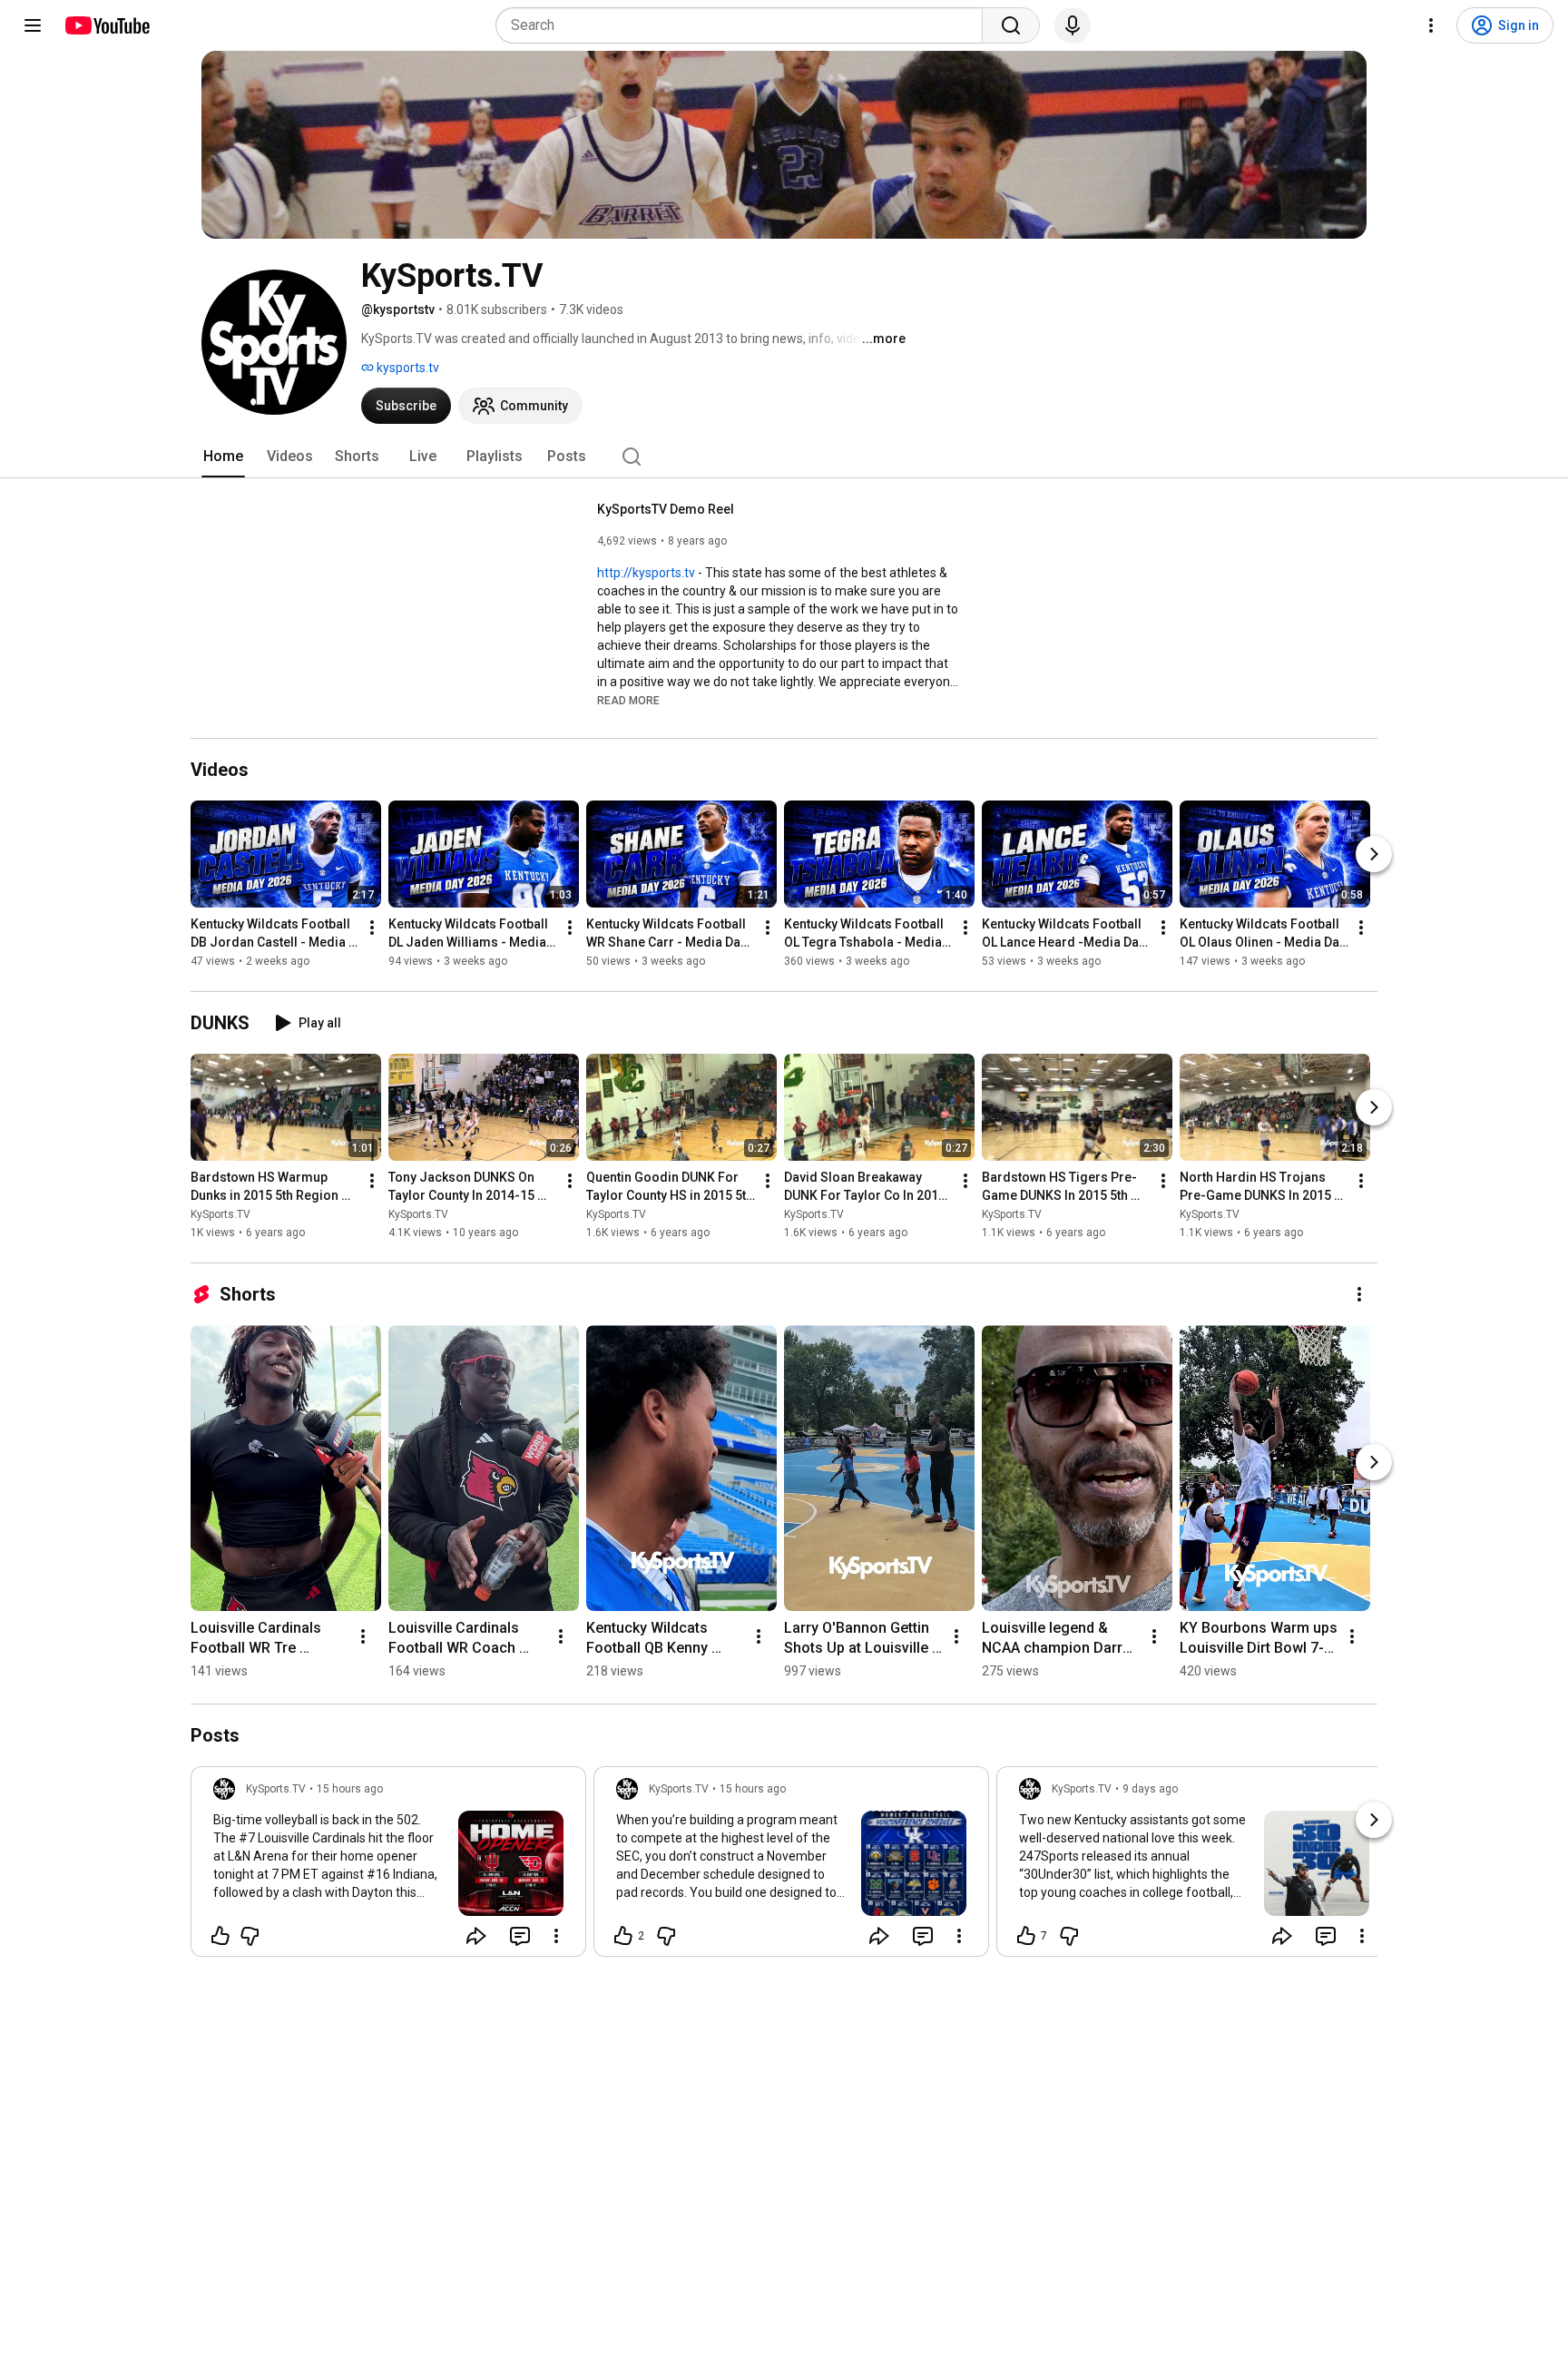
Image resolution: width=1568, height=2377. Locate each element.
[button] (628, 700)
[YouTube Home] (107, 25)
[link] (388, 1867)
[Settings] (1431, 25)
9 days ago (1150, 1789)
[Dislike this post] (250, 1936)
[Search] (1011, 25)
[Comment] (520, 1936)
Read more (628, 701)
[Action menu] (556, 1936)
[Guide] (33, 25)
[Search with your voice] (1073, 25)
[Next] (1374, 854)
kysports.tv (407, 368)
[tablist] (784, 457)
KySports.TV (220, 1214)
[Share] (476, 1936)
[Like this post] (220, 1936)
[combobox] (745, 25)
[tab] (223, 457)
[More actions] (372, 928)
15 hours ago (350, 1789)
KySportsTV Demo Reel (666, 509)
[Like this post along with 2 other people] (623, 1936)
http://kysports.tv (646, 573)
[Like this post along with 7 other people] (1026, 1936)
